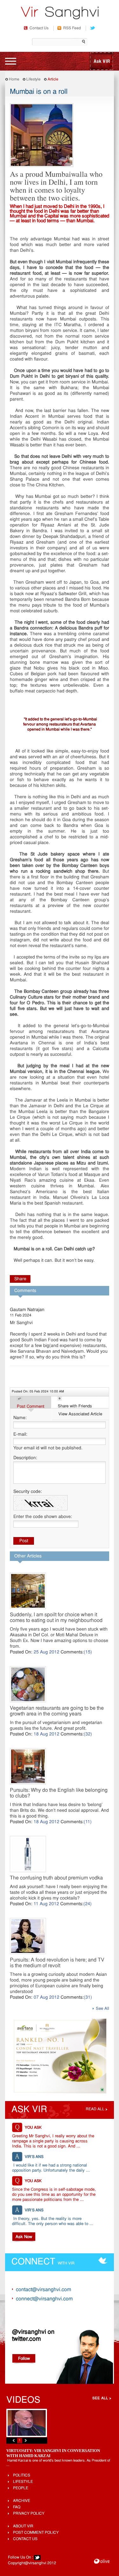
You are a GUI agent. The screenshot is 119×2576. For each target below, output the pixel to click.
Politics (22, 2476)
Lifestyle (33, 79)
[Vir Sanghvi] (60, 14)
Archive (22, 2501)
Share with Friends (75, 1406)
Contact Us (39, 28)
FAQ (17, 2507)
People (21, 2488)
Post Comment (31, 1407)
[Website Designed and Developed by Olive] (102, 2562)
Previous (14, 2440)
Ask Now (24, 2237)
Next (26, 2440)
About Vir (23, 2526)
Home (14, 79)
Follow (24, 2359)
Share (20, 1279)
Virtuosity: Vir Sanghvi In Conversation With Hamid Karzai (53, 2453)
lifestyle (23, 2482)
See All (102, 2009)
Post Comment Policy (36, 2533)
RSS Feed (72, 28)
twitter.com (26, 2339)
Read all (95, 2109)
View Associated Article (80, 1414)
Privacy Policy (29, 2514)
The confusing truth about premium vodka (56, 1878)
